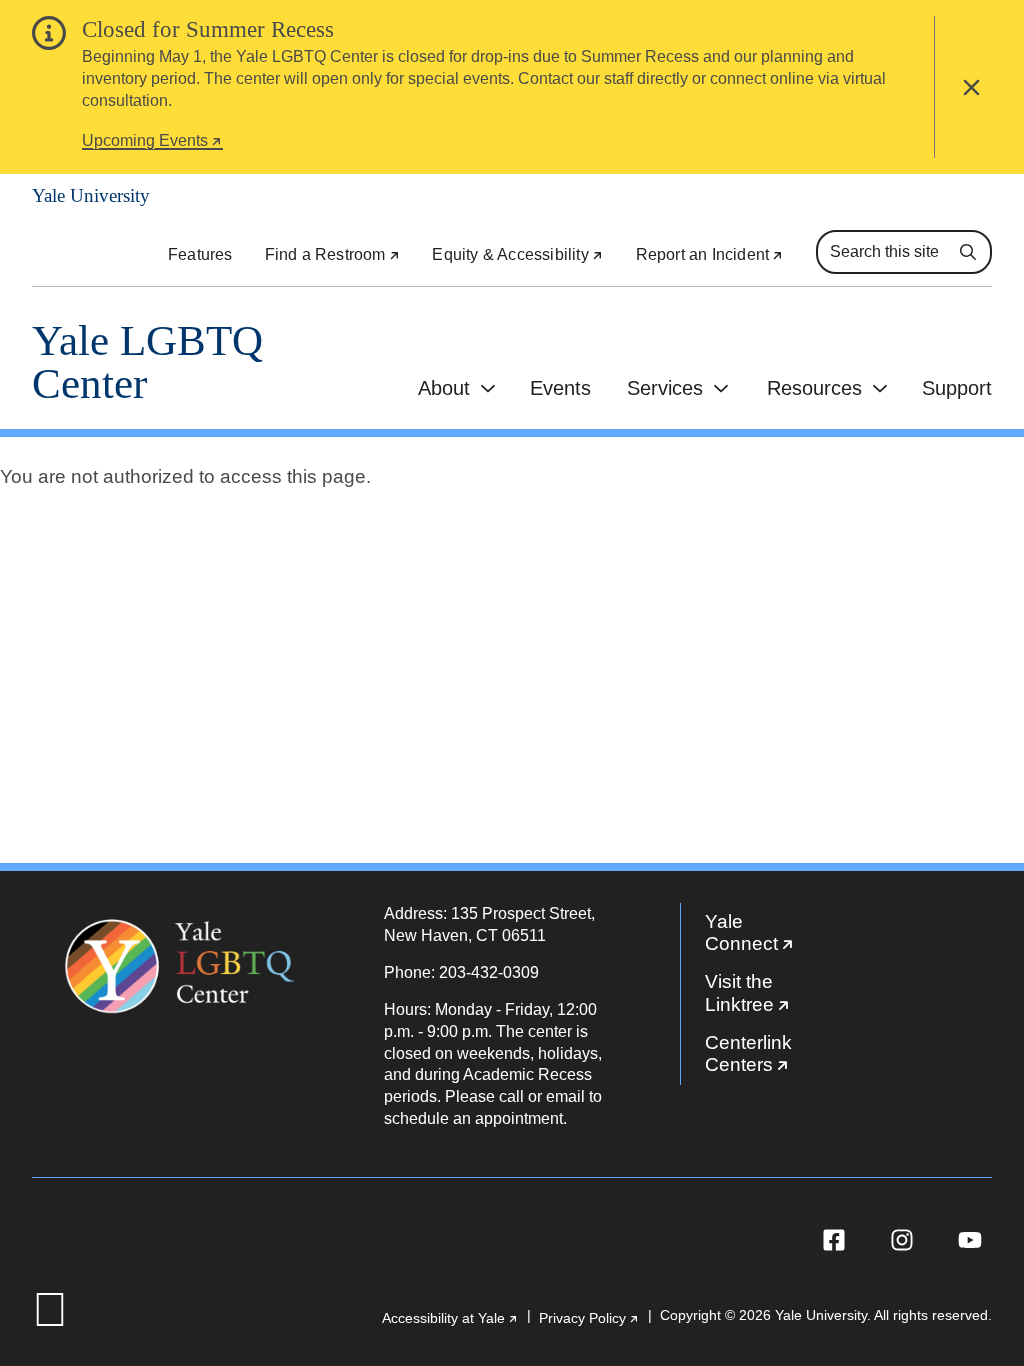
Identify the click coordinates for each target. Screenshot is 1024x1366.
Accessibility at (450, 1318)
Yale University (91, 195)
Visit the (770, 997)
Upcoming (152, 143)
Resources (814, 388)
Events (560, 388)
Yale (770, 937)
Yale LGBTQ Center (147, 362)
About (444, 388)
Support (957, 388)
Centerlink (770, 1058)
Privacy (589, 1318)
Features (200, 254)
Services (665, 388)
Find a (333, 254)
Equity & (517, 254)
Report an (710, 254)
